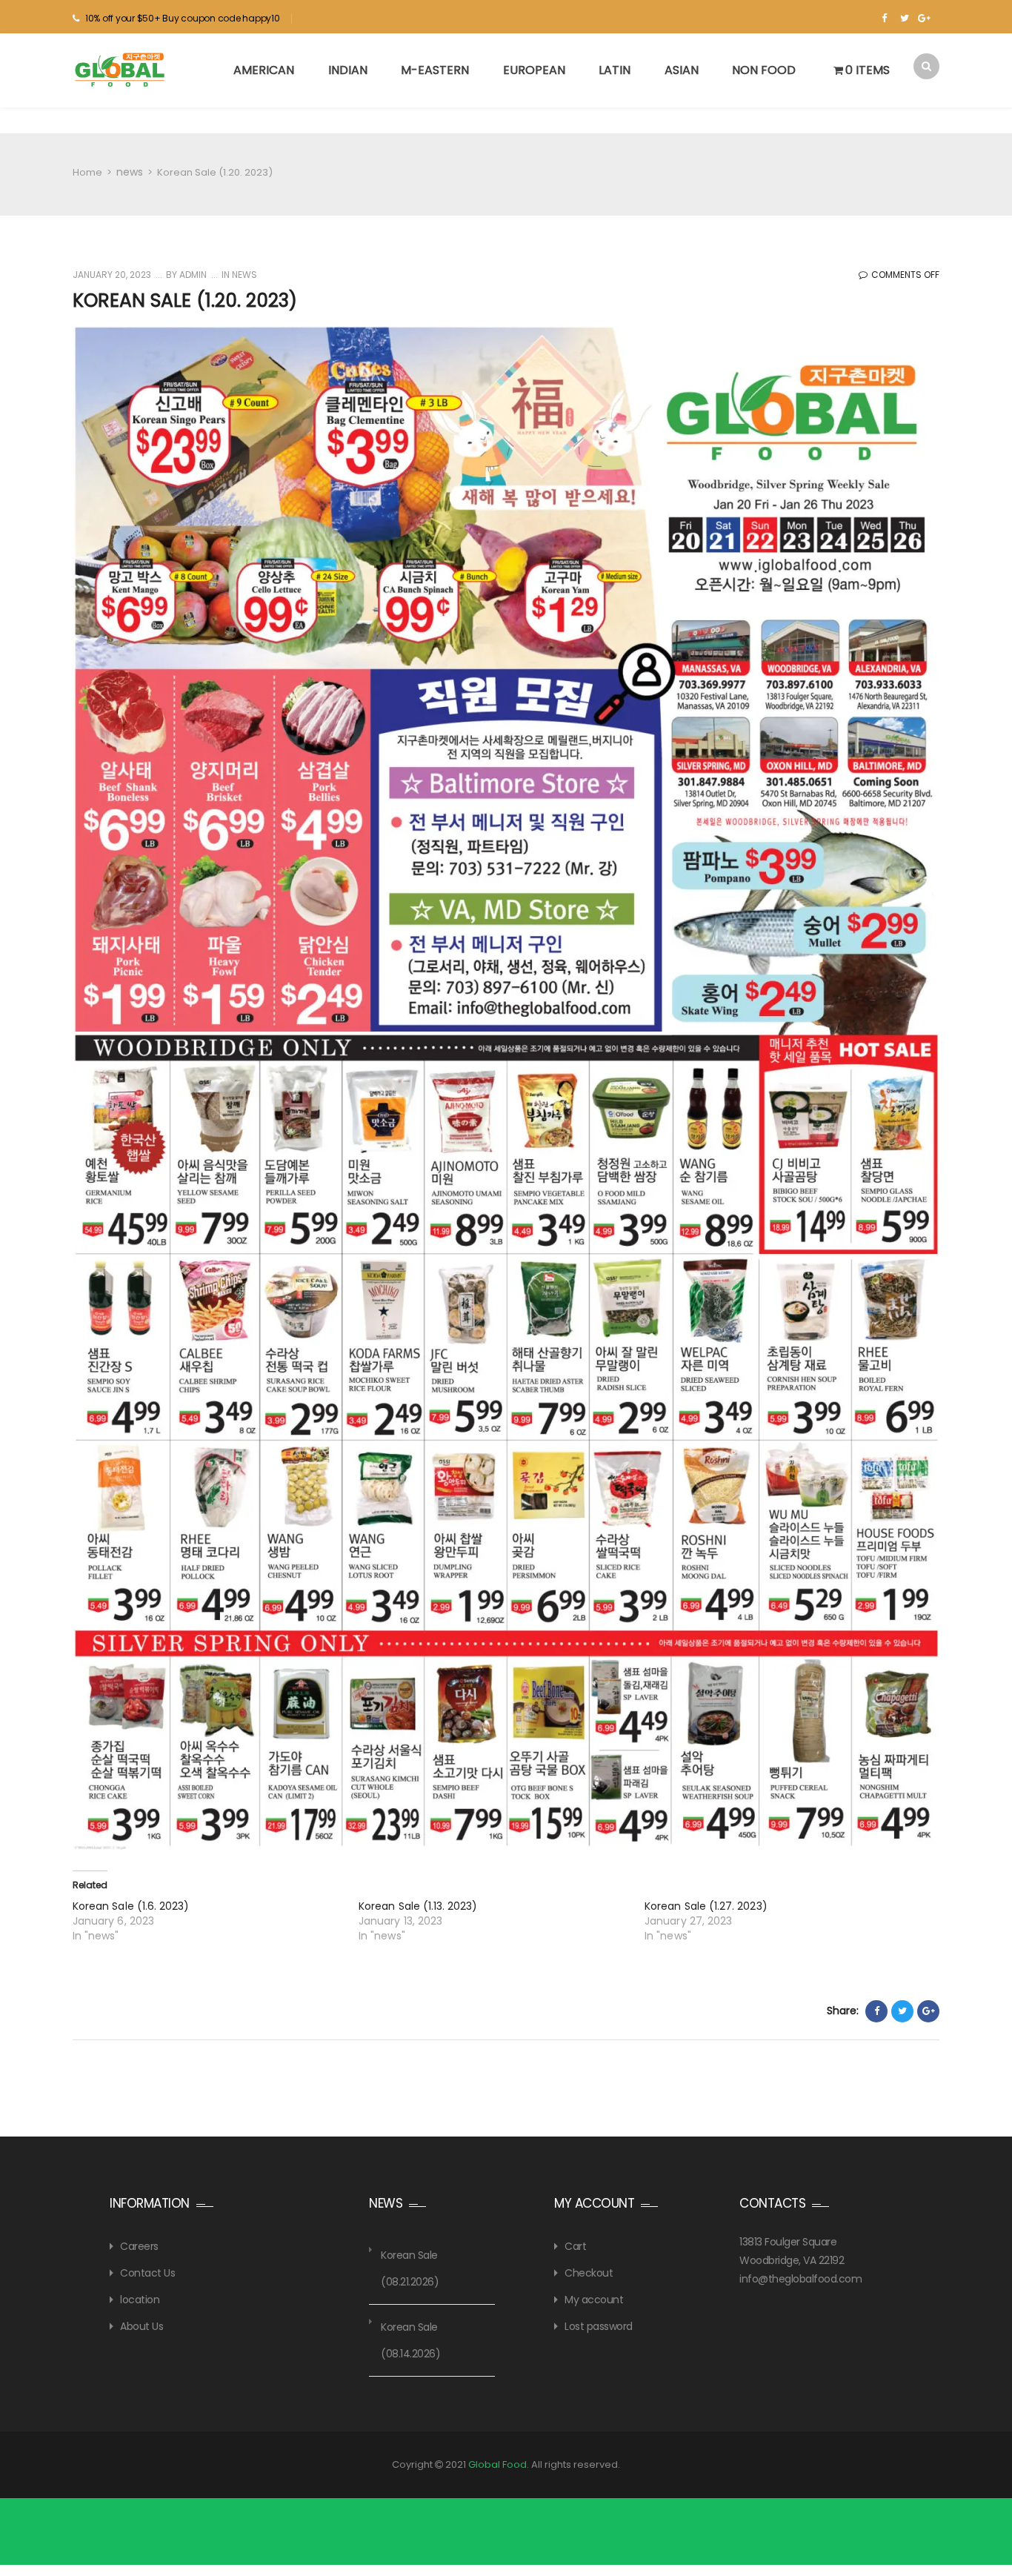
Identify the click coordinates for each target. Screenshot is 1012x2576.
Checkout (589, 2273)
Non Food (764, 70)
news (130, 172)
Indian (348, 70)
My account (594, 2300)
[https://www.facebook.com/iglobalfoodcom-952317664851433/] (884, 19)
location (140, 2300)
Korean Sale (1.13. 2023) (418, 1906)
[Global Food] (121, 70)
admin (192, 275)
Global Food (497, 2464)
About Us (142, 2326)
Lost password (599, 2326)
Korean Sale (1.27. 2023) (706, 1906)
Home (87, 172)
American (264, 70)
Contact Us (147, 2273)
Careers (139, 2246)
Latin (615, 70)
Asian (682, 70)
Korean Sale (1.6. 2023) (131, 1906)
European (534, 70)
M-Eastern (435, 70)
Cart (575, 2246)
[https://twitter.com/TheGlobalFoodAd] (904, 19)
